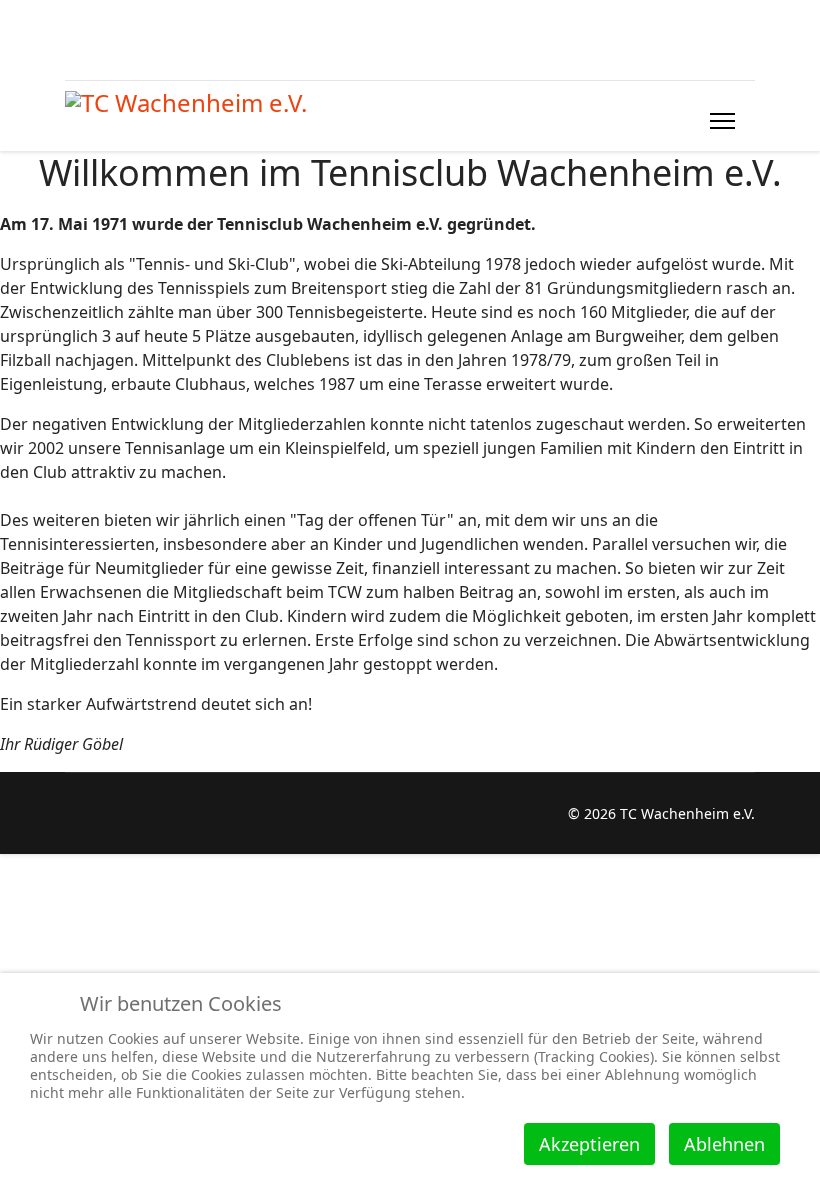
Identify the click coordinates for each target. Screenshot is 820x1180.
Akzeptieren (589, 1144)
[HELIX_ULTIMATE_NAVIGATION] (722, 121)
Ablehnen (724, 1144)
